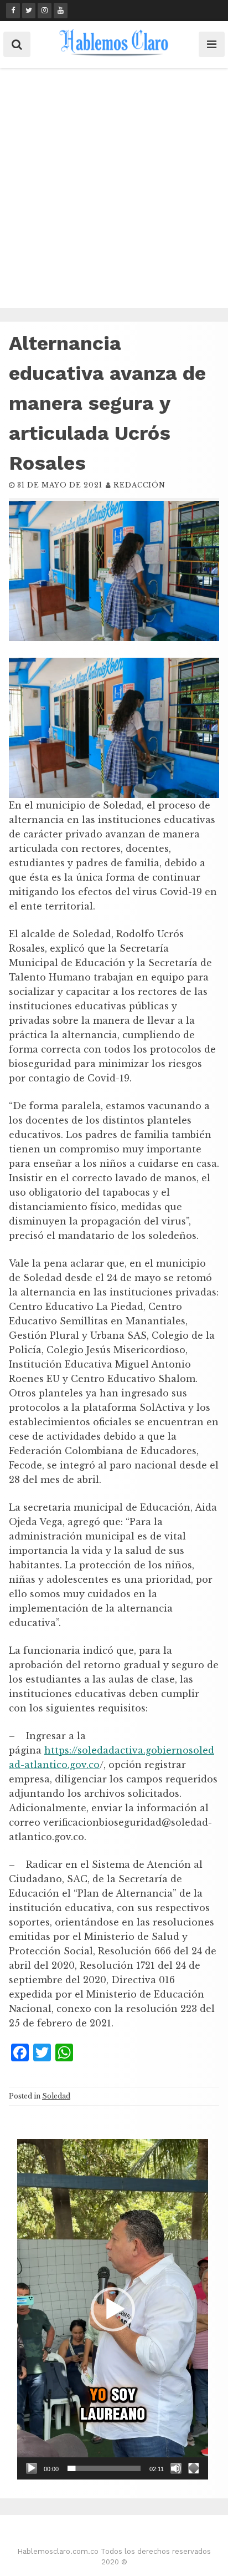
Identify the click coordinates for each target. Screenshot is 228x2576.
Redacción (139, 485)
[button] (113, 2309)
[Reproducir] (32, 2468)
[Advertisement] (114, 188)
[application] (113, 2309)
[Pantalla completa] (194, 2468)
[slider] (104, 2468)
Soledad (56, 2096)
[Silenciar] (176, 2468)
